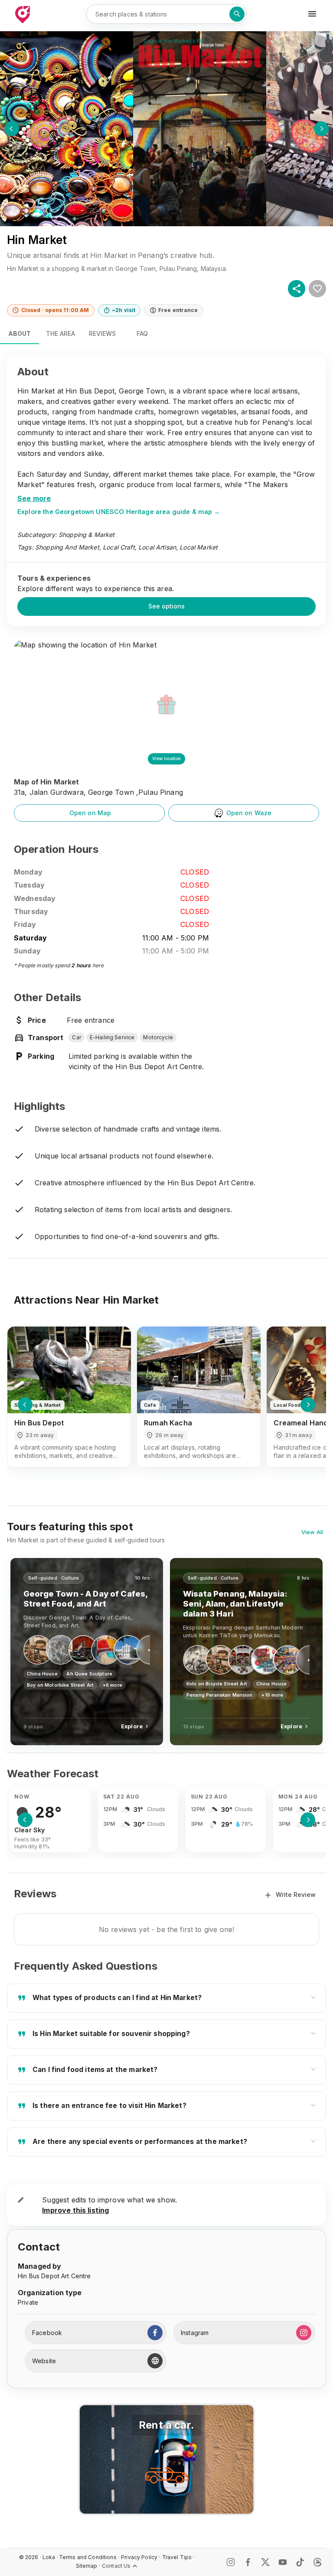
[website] (155, 2361)
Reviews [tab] (102, 333)
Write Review (296, 1895)
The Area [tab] (60, 333)
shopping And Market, (68, 547)
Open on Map (90, 813)
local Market (199, 547)
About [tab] (20, 333)
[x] (265, 2562)
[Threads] (317, 2562)
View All (312, 1532)
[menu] (312, 14)
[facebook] (155, 2333)
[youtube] (283, 2562)
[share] (297, 289)
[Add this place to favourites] (317, 289)
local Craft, (120, 547)
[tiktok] (300, 2562)
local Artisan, (158, 547)
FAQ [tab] (142, 333)
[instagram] (304, 2333)
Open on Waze (249, 813)
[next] (321, 129)
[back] (12, 129)
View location (166, 758)
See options (166, 606)
